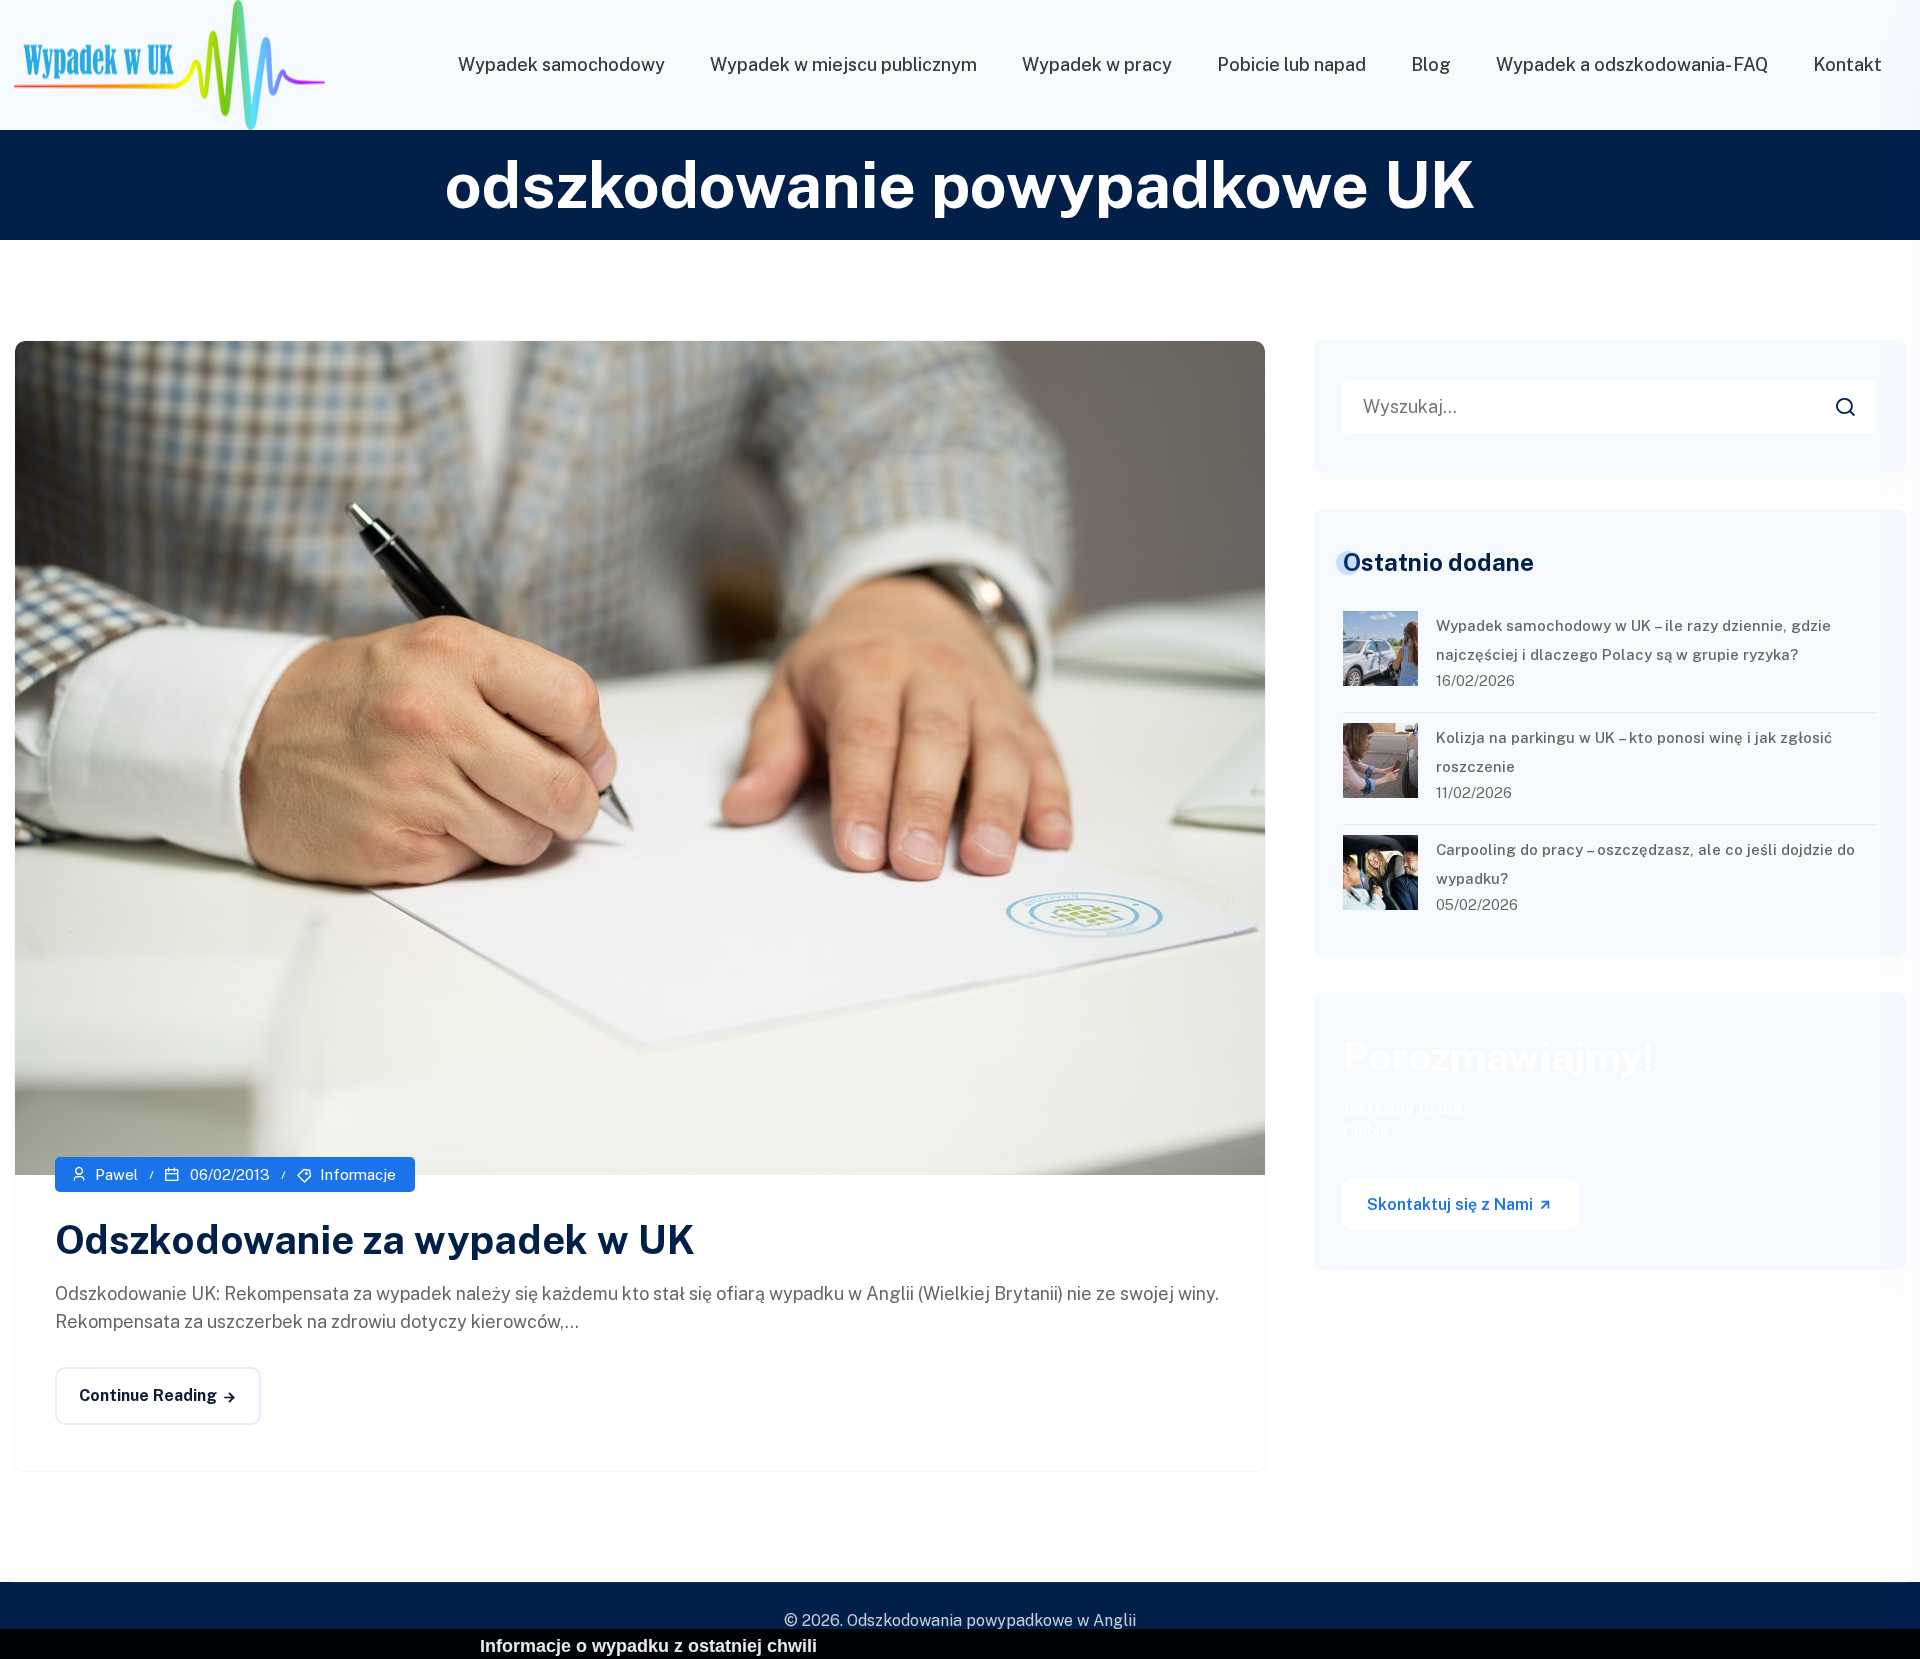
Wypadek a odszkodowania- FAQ (1632, 64)
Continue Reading (148, 1395)
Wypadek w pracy (1097, 64)
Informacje (358, 1174)
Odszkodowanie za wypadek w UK (375, 1239)
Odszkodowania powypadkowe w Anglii (991, 1620)
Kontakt (1847, 64)
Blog (1431, 64)
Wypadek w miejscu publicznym (843, 64)
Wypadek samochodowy (561, 64)
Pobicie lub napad (1291, 64)
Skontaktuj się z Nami (1452, 1204)
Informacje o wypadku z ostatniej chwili (648, 1646)
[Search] (1860, 401)
